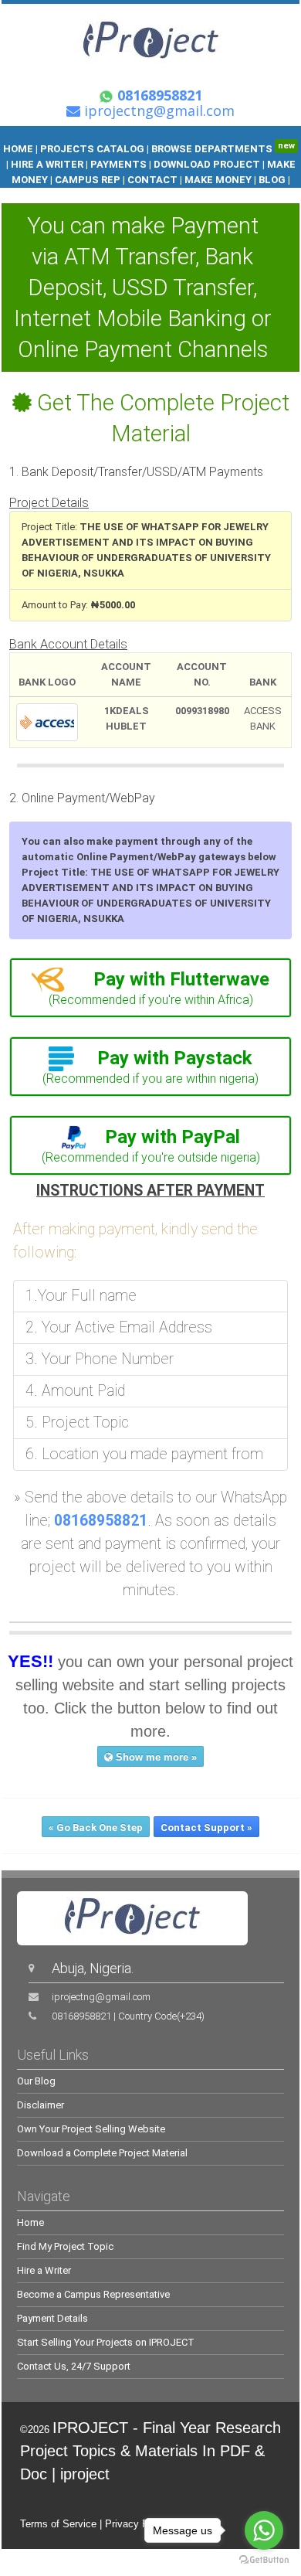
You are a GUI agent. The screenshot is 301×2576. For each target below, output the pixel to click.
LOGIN (151, 195)
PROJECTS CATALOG (92, 149)
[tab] (150, 988)
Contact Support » (206, 1827)
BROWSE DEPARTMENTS (223, 149)
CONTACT (152, 180)
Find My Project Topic (65, 2246)
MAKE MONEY (218, 180)
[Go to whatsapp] (264, 2530)
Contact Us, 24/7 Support (74, 2366)
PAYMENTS (118, 164)
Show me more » (155, 1757)
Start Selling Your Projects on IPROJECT (106, 2342)
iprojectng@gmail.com (101, 1997)
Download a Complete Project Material (102, 2153)
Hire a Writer (44, 2270)
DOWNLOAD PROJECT (208, 164)
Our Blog (36, 2081)
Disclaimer (41, 2105)
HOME (18, 149)
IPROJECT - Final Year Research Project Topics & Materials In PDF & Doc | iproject (150, 2451)
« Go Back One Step (96, 1827)
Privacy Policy (137, 2524)
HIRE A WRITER (47, 164)
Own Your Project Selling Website (91, 2129)
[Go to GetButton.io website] (264, 2560)
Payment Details (52, 2318)
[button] (150, 979)
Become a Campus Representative (93, 2294)
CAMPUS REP (88, 180)
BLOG (273, 180)
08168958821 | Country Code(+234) (128, 2016)
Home (30, 2222)
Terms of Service (58, 2524)
